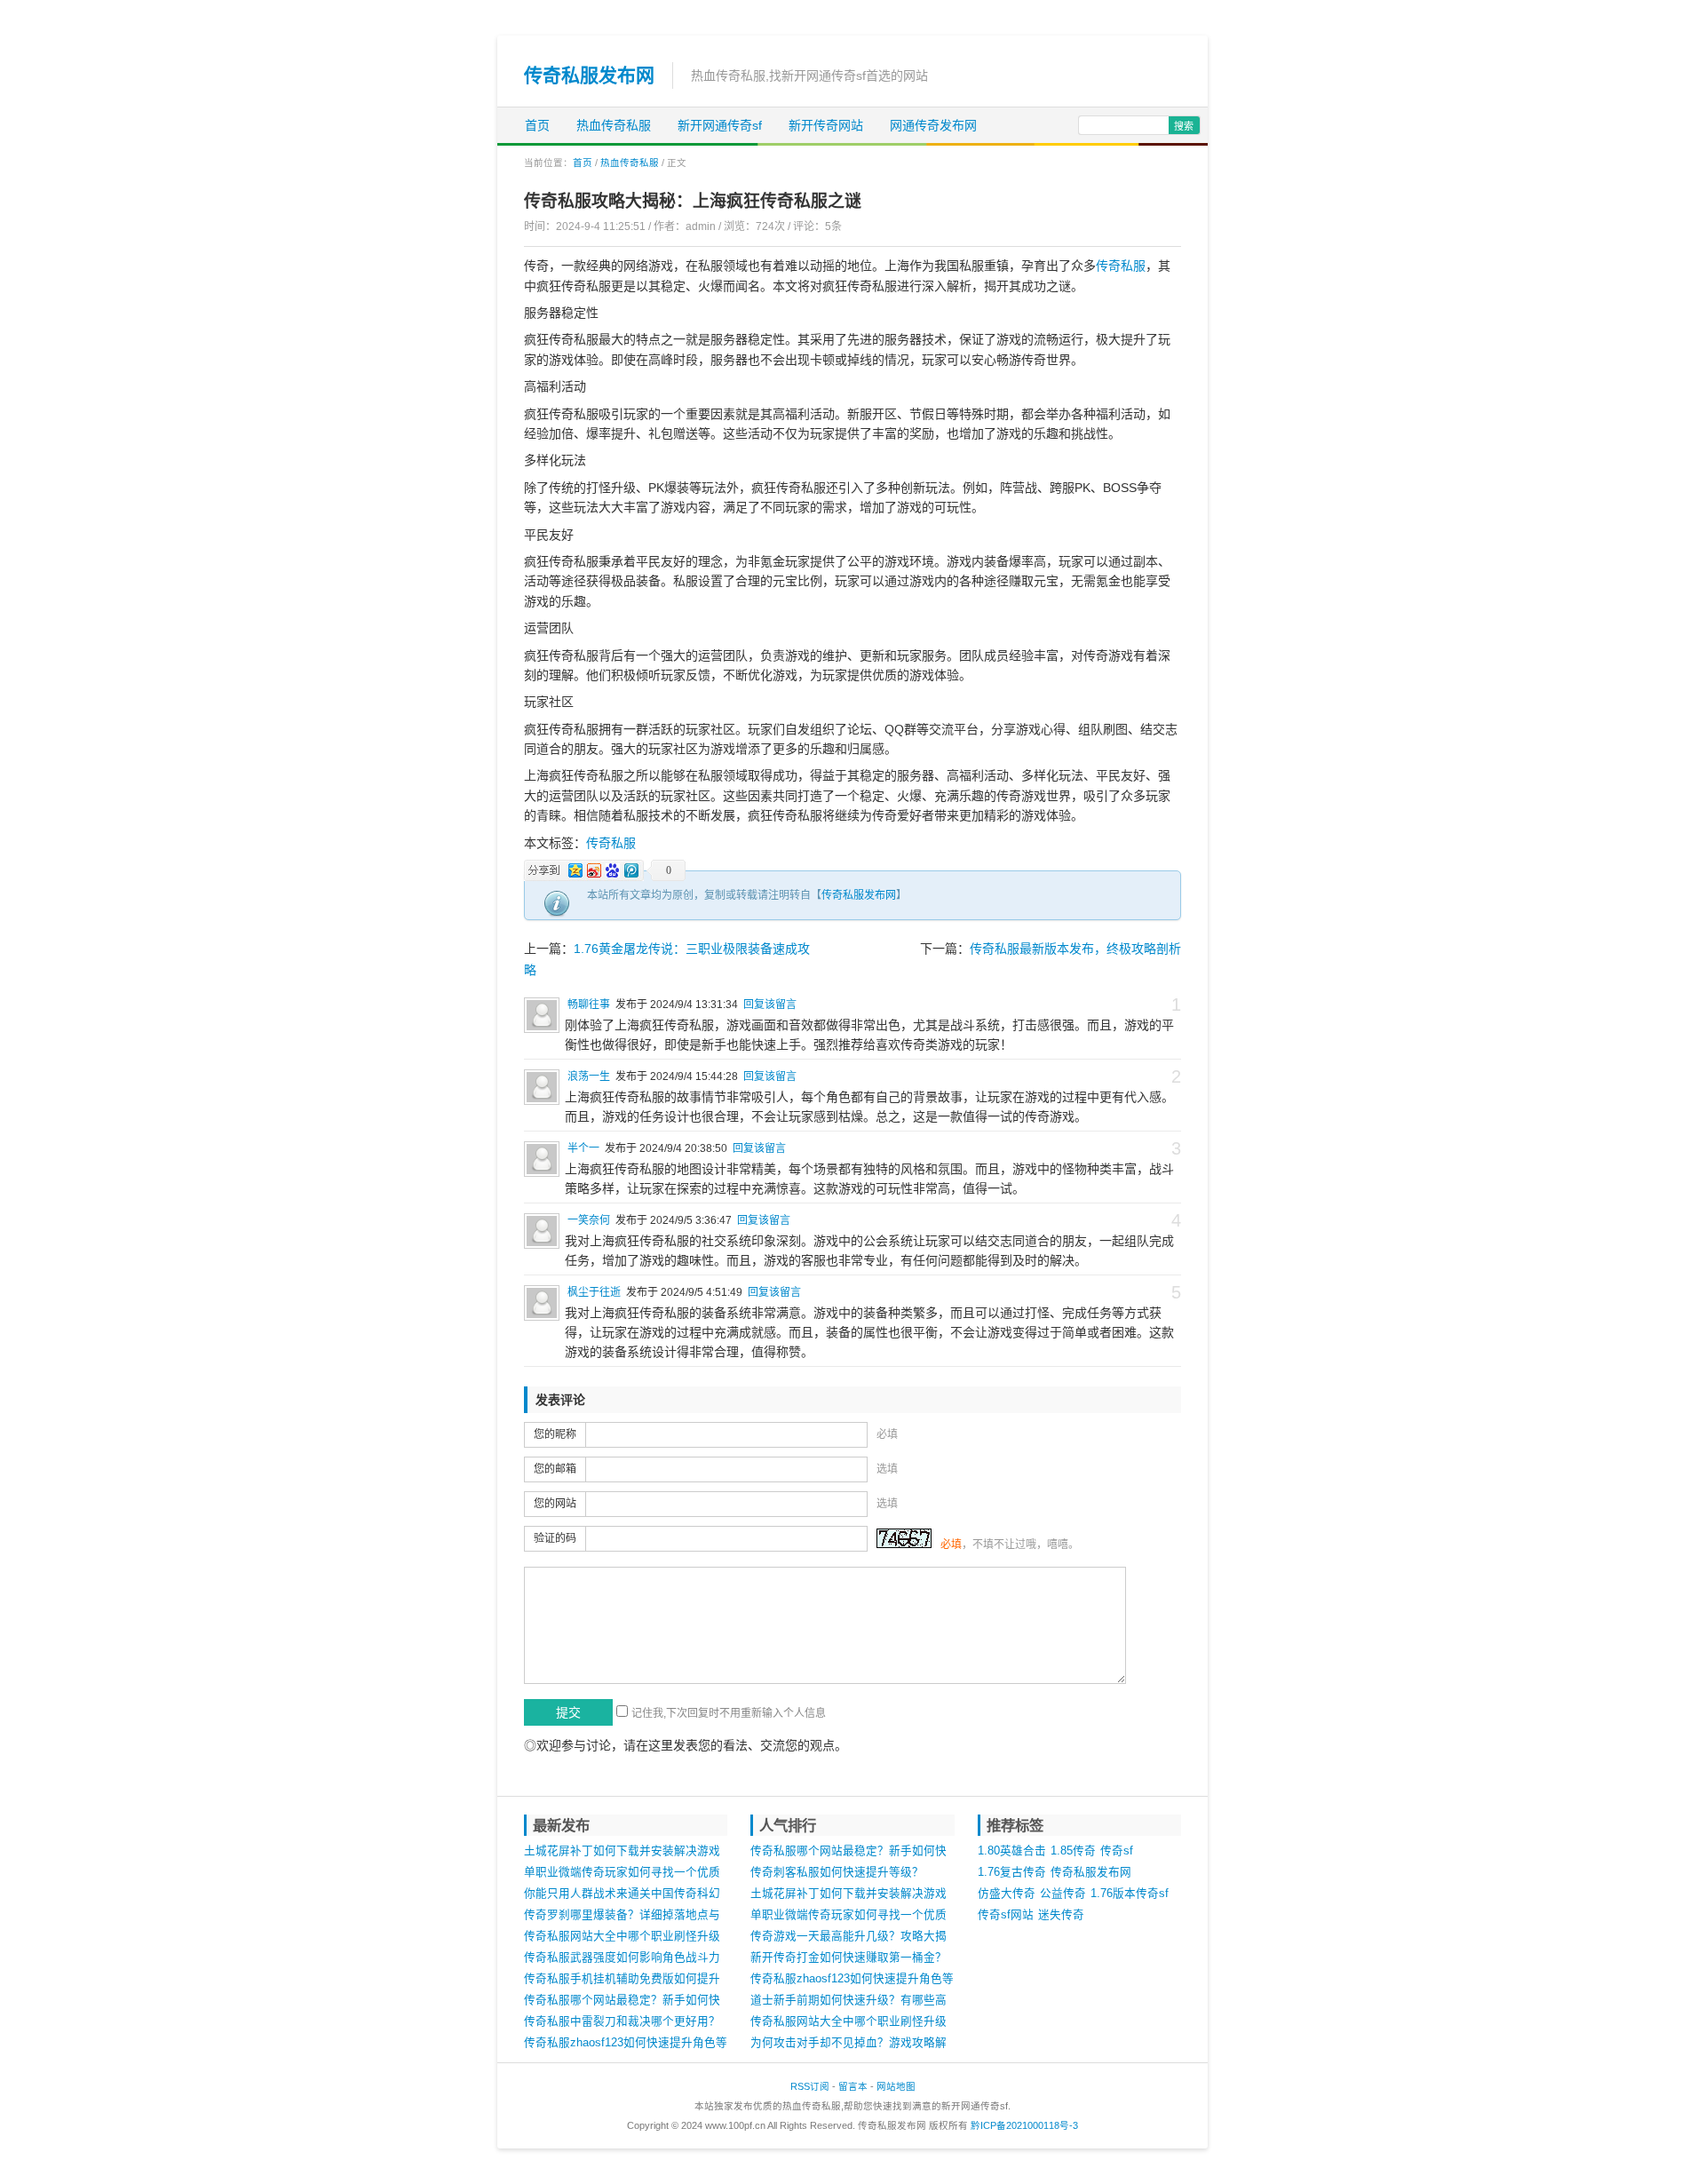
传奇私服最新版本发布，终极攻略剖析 (1075, 949)
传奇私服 (1121, 266)
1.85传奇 (1073, 1851)
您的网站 (555, 1504)
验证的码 (555, 1538)
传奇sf (1117, 1851)
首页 (537, 125)
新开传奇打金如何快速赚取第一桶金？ (849, 1958)
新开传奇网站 (826, 125)
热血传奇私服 (614, 125)
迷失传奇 (1061, 1915)
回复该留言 (770, 1005)
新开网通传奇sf (720, 125)
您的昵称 (555, 1434)
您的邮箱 (555, 1469)
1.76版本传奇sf (1130, 1894)
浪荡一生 (589, 1076)
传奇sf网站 (1006, 1915)
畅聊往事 (589, 1005)
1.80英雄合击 (1012, 1851)
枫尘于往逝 (594, 1292)
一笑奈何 (589, 1220)
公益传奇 (1063, 1894)
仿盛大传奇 (1007, 1894)
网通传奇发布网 (933, 125)
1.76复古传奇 (1012, 1872)
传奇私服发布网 (589, 75)
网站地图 (896, 2086)
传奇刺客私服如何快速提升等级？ (837, 1872)
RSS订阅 (810, 2086)
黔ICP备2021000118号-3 (1024, 2125)
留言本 (853, 2086)
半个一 (583, 1148)
